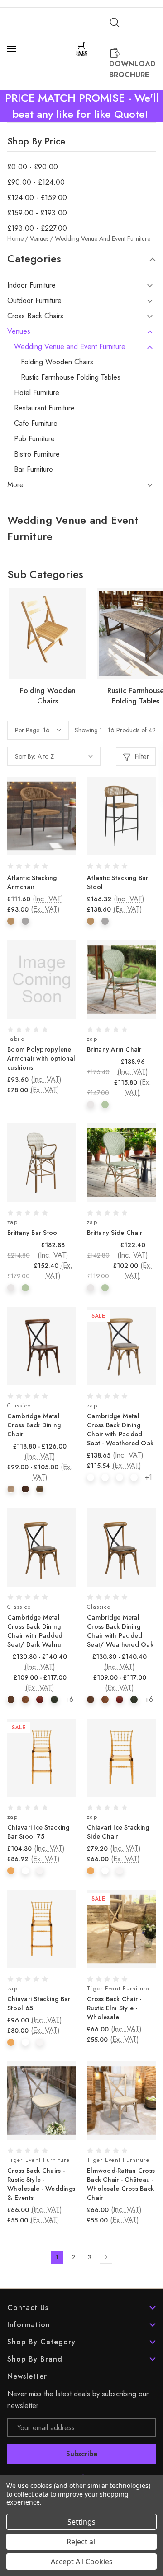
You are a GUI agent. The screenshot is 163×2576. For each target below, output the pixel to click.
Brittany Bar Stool (33, 1233)
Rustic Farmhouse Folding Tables (71, 377)
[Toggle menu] (13, 49)
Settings (81, 2522)
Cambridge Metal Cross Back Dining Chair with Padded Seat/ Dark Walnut (35, 1631)
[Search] (115, 23)
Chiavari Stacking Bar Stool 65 (39, 2003)
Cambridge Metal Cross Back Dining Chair (34, 1425)
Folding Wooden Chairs (57, 362)
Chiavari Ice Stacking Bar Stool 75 (38, 1832)
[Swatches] (11, 921)
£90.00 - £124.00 (36, 182)
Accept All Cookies (82, 2562)
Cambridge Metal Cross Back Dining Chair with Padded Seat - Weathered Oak (120, 1430)
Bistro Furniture (37, 454)
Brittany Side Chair (115, 1233)
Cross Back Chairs (35, 316)
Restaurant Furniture (44, 408)
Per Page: (28, 730)
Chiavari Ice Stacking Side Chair (118, 1832)
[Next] (106, 2257)
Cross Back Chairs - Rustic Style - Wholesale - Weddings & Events (41, 2184)
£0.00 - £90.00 (33, 167)
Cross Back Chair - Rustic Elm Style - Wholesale (114, 2008)
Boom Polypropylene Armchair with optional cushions (41, 1058)
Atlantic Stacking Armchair (32, 882)
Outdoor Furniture (34, 301)
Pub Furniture (34, 439)
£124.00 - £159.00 (37, 198)
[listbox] (65, 756)
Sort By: (25, 756)
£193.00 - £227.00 (37, 228)
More (15, 485)
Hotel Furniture (37, 393)
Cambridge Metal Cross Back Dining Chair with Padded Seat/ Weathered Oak (120, 1631)
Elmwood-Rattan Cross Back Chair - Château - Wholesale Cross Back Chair (121, 2184)
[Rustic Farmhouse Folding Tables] (48, 634)
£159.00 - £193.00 (37, 213)
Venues (19, 331)
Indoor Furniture (31, 285)
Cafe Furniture (36, 424)
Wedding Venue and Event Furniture (70, 347)
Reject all (82, 2542)
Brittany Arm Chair (114, 1049)
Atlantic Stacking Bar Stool (117, 882)
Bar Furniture (34, 470)
